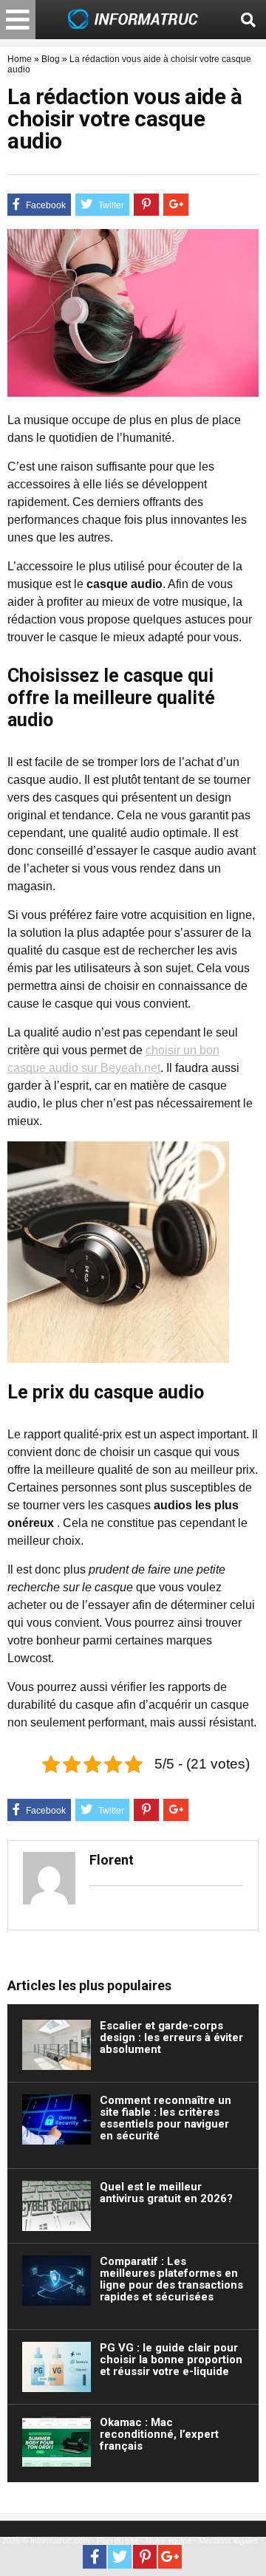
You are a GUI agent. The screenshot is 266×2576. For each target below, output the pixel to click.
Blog (51, 59)
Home (20, 59)
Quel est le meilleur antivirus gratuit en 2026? (166, 2193)
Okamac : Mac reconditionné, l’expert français (159, 2434)
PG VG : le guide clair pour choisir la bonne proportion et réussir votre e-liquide (171, 2360)
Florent (112, 1860)
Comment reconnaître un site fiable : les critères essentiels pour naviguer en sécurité (166, 2118)
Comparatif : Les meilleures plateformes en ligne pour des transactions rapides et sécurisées (171, 2279)
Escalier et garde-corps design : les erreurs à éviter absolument (171, 2037)
